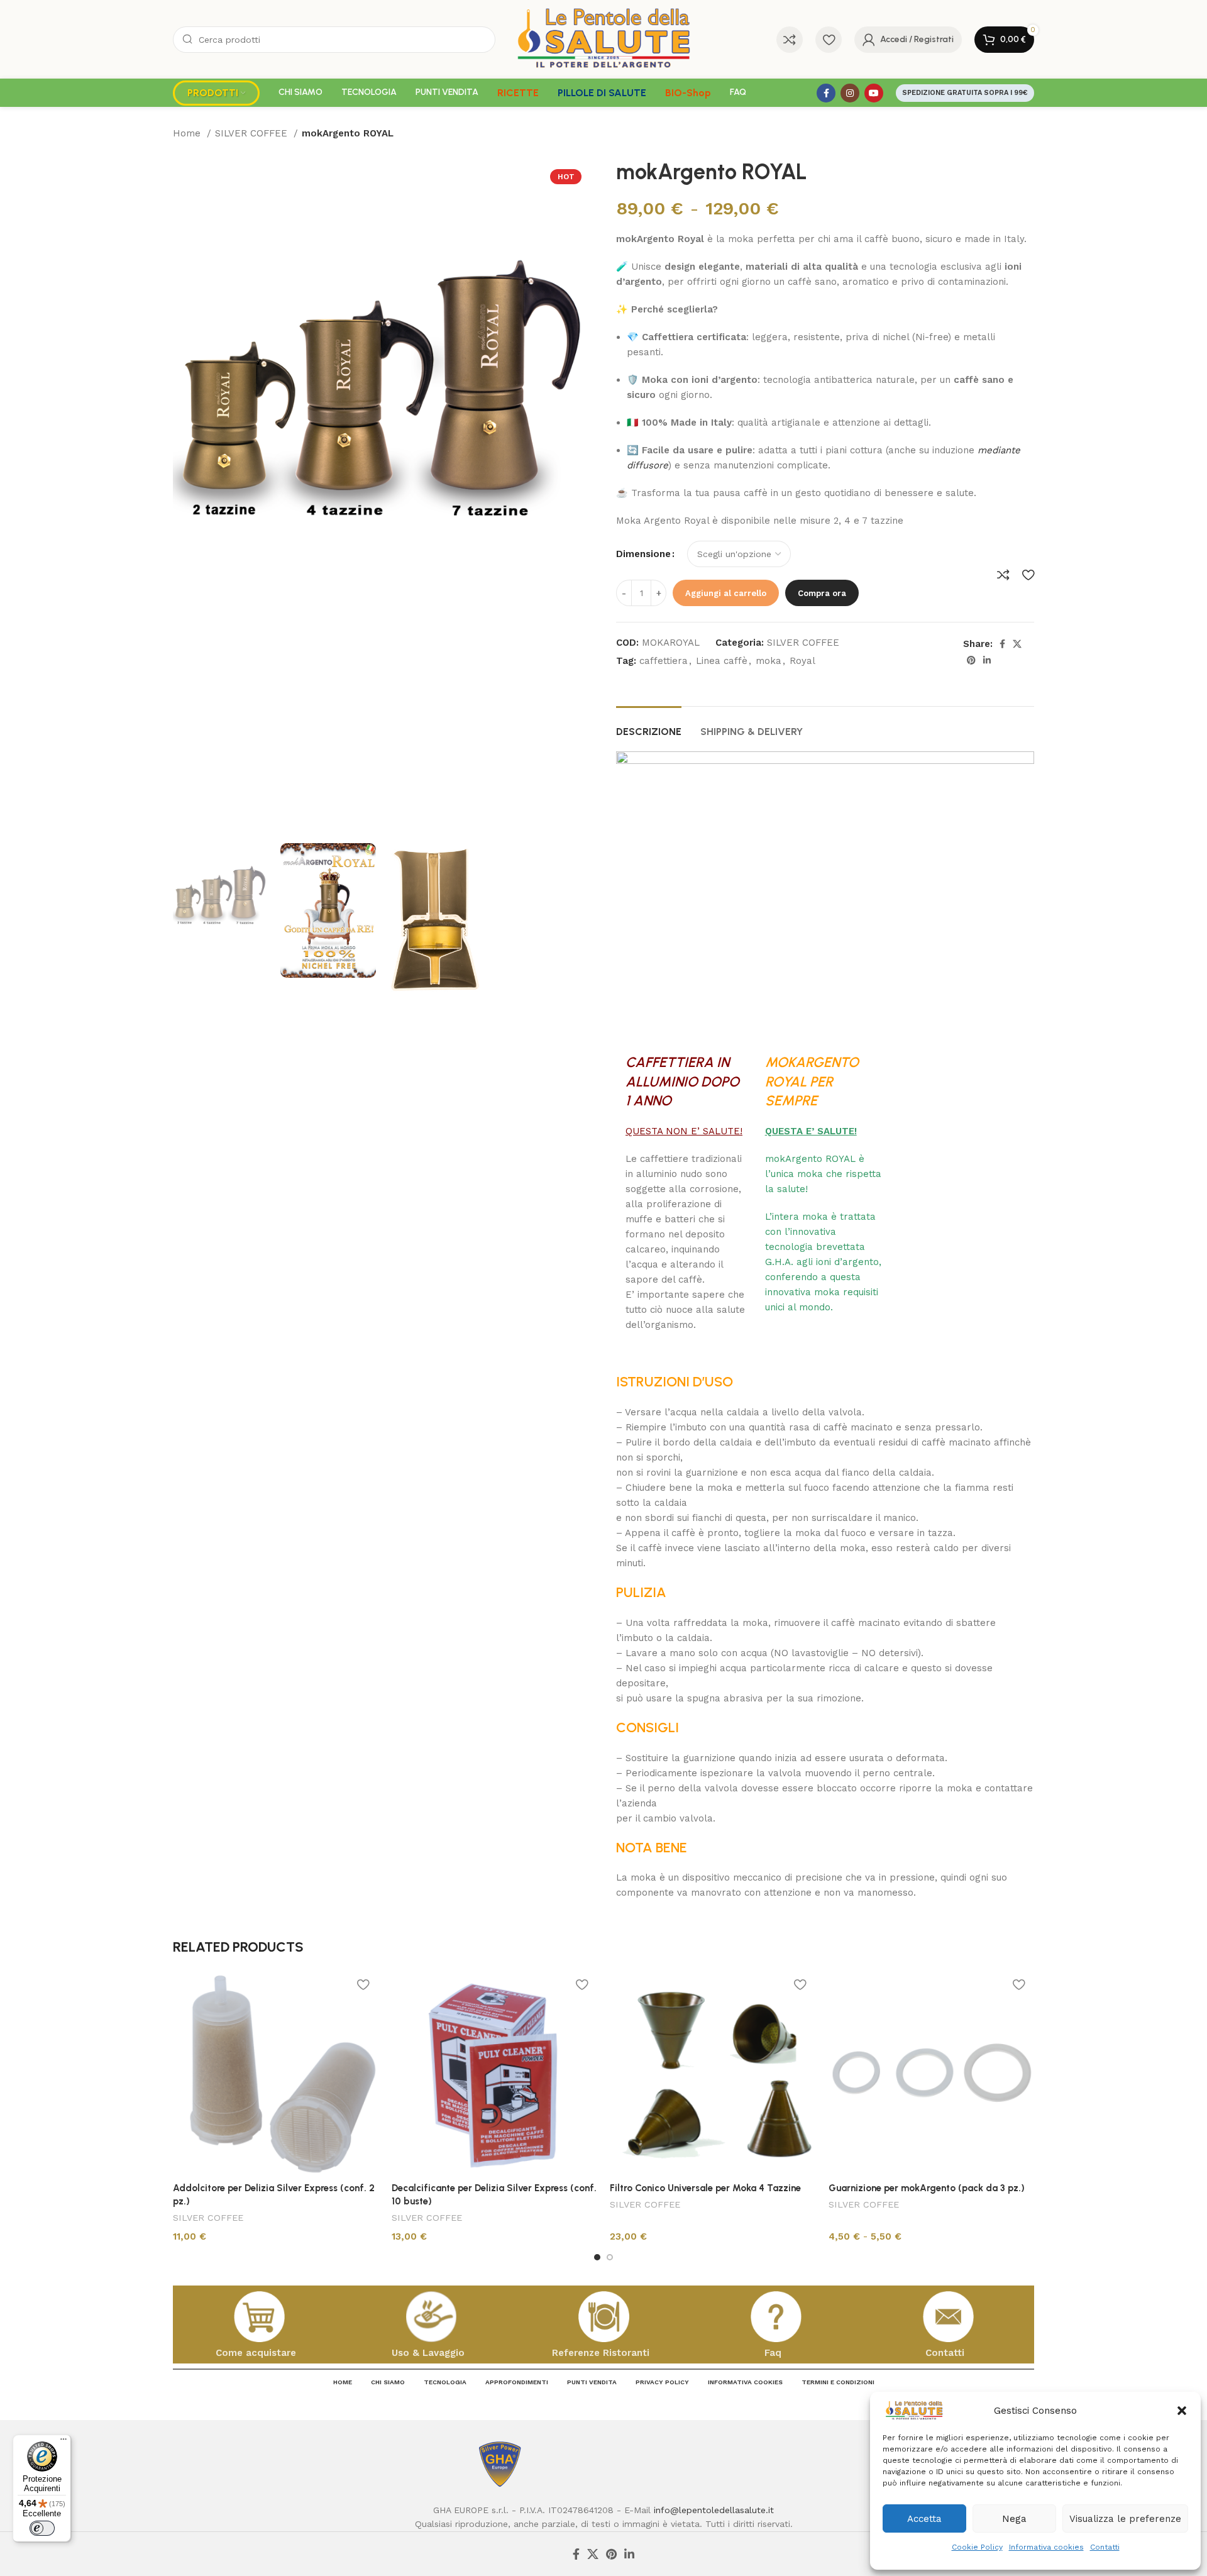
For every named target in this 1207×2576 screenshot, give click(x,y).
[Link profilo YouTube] (874, 93)
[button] (1182, 2411)
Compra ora (822, 593)
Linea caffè (722, 661)
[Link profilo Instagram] (850, 93)
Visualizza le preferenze (1125, 2519)
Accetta (924, 2519)
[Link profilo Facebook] (826, 93)
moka (769, 661)
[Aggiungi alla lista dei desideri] (1028, 575)
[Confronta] (1003, 575)
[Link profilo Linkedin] (987, 660)
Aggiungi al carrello (726, 593)
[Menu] (63, 2442)
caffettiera (664, 661)
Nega (1014, 2519)
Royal (802, 661)
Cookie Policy (977, 2547)
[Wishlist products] (829, 40)
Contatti (1105, 2547)
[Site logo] (604, 38)
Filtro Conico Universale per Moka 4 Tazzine (705, 2188)
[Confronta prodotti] (790, 40)
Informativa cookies (1046, 2547)
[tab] (649, 725)
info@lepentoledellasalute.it (714, 2510)
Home (188, 133)
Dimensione (643, 554)
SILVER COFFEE (253, 133)
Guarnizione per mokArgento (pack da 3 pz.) (927, 2188)
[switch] (42, 2528)
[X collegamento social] (1017, 644)
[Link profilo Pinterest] (971, 660)
